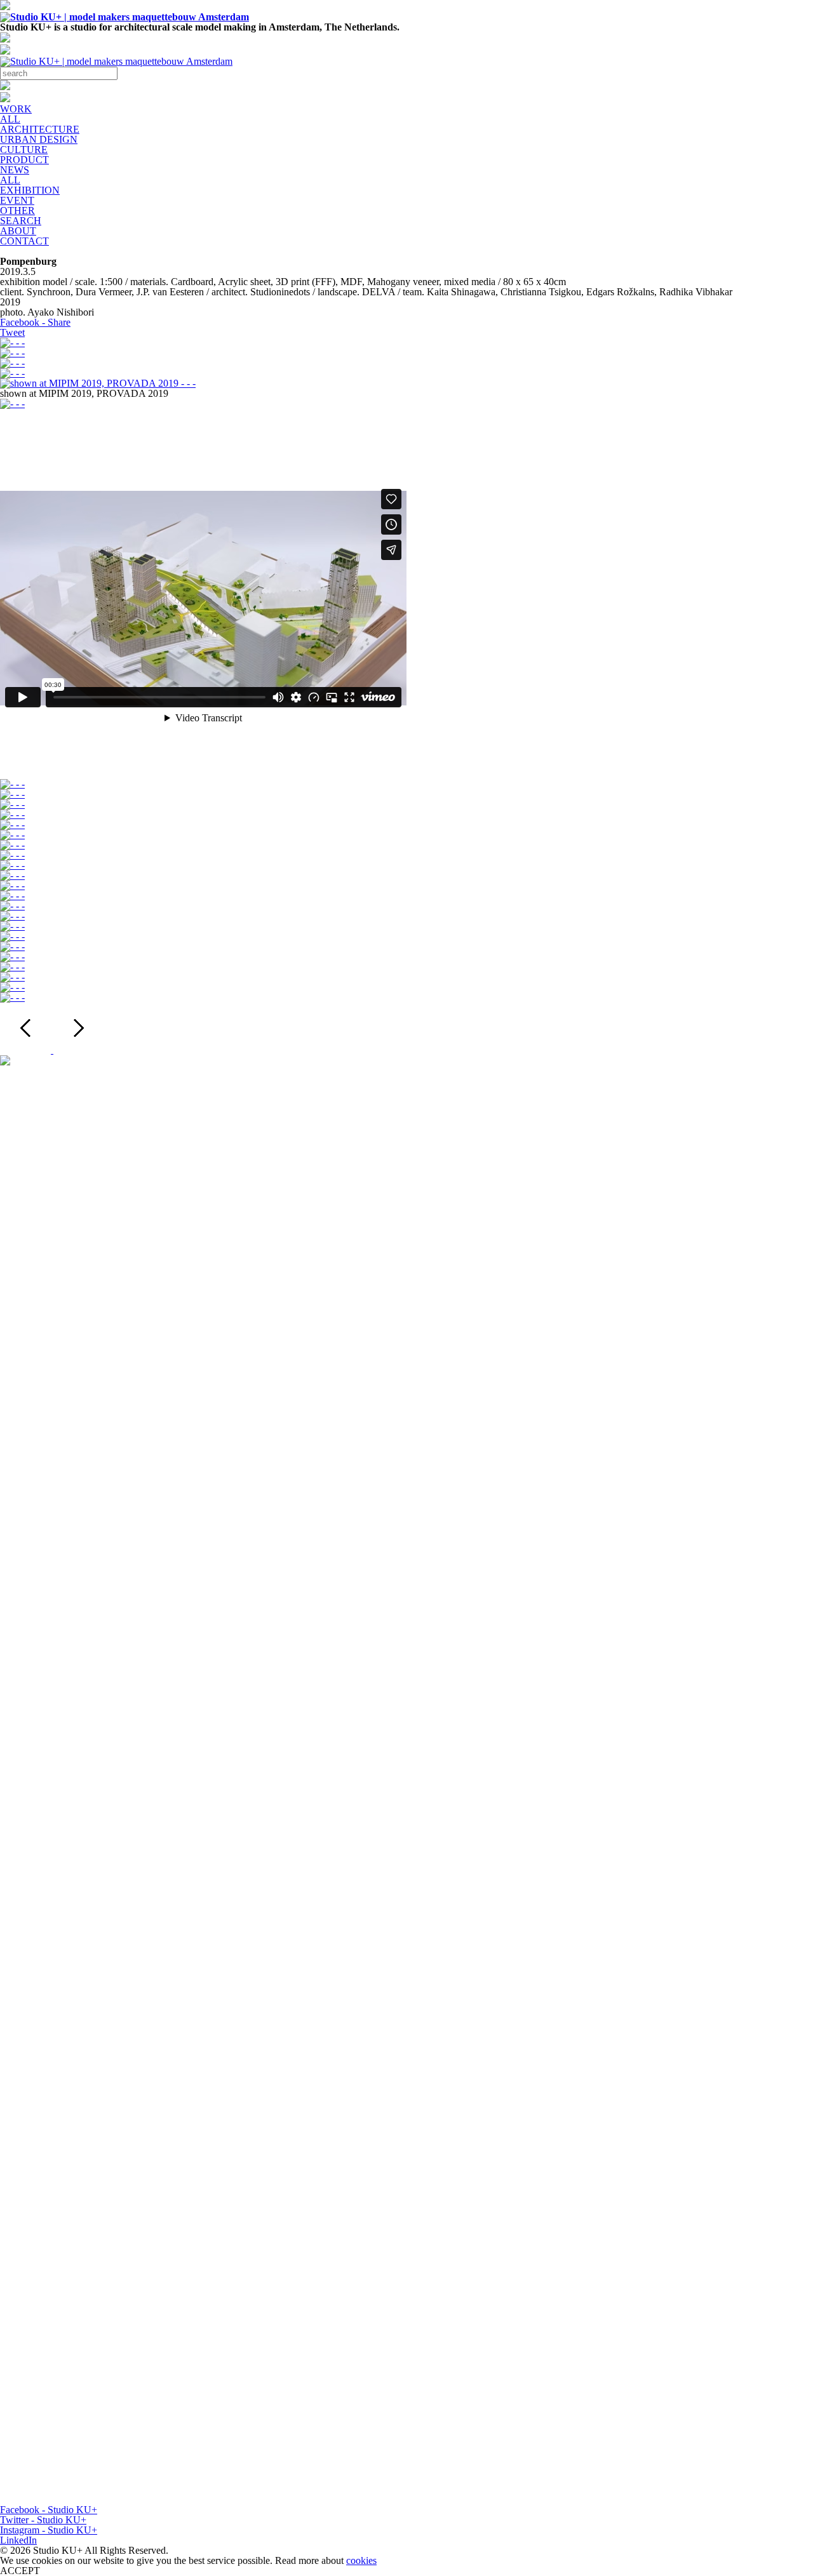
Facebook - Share (35, 322)
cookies (361, 2560)
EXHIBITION (30, 190)
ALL (10, 119)
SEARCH (21, 221)
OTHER (17, 210)
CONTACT (24, 241)
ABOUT (18, 231)
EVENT (17, 200)
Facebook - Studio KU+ (49, 2510)
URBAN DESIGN (39, 139)
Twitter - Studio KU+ (43, 2520)
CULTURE (24, 150)
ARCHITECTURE (40, 129)
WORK (16, 109)
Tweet (12, 332)
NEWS (15, 170)
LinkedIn (18, 2540)
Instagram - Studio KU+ (49, 2530)
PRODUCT (24, 160)
